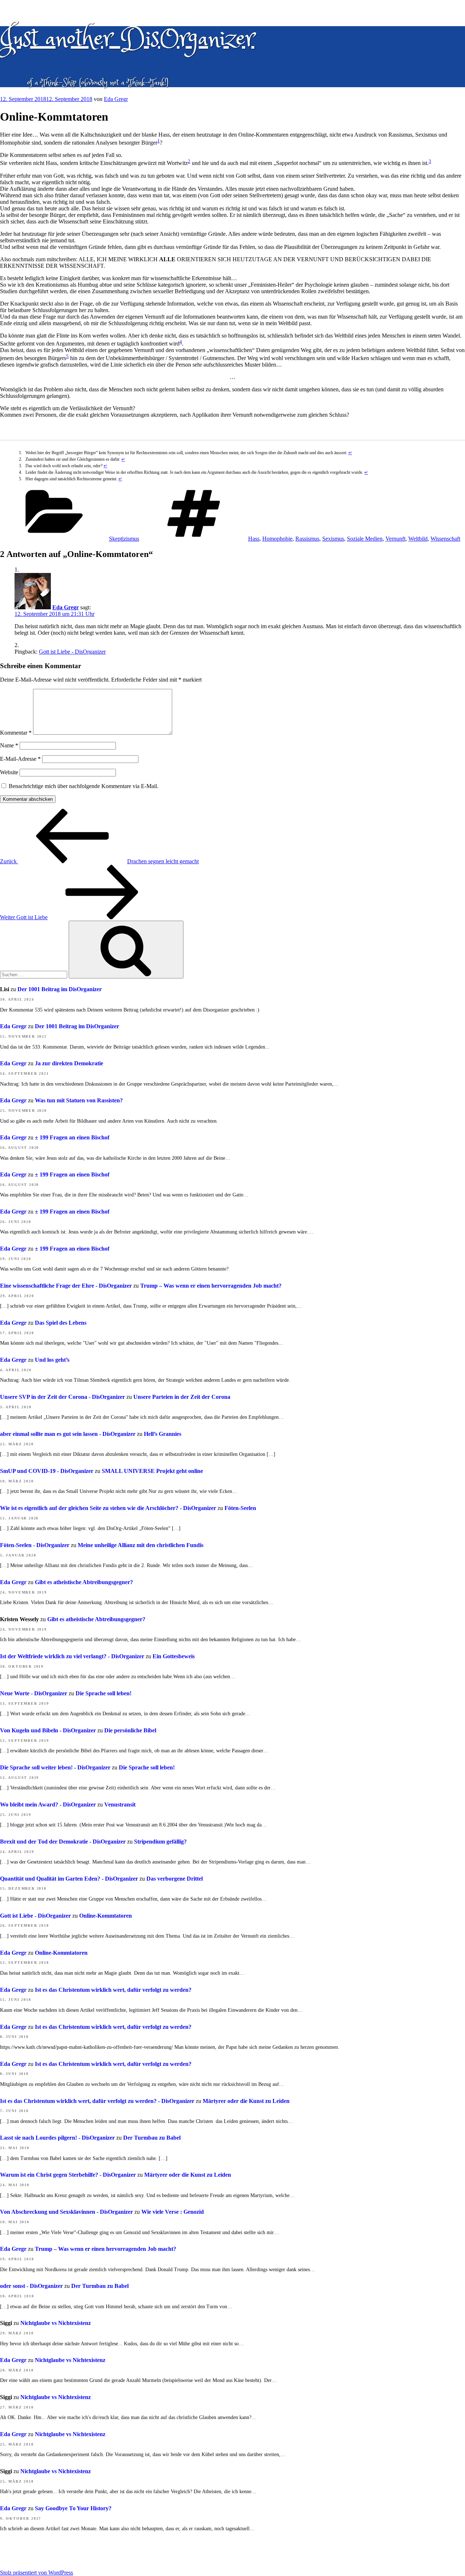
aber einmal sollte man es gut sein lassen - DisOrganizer (68, 1434)
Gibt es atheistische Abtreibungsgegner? (84, 1582)
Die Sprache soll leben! (104, 1693)
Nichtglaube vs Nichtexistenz (56, 2323)
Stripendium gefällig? (160, 1842)
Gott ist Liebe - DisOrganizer (72, 652)
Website (9, 772)
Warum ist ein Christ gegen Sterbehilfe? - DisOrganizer (68, 2175)
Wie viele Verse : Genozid (173, 2212)
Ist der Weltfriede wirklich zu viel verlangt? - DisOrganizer (72, 1656)
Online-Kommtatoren (106, 1916)
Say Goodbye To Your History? (73, 2508)
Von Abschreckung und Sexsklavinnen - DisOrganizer (66, 2212)
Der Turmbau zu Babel (152, 2138)
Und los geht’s (52, 1360)
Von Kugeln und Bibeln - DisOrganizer (48, 1730)
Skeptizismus (124, 539)
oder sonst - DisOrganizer (31, 2286)
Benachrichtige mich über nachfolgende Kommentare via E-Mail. (84, 786)
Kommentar (16, 733)
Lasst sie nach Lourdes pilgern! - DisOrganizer (57, 2138)
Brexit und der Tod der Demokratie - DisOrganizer (63, 1842)
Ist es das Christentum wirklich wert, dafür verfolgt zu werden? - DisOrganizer (97, 2101)
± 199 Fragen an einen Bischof (72, 1137)
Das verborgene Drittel (175, 1879)
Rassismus (307, 539)
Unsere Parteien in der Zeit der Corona (182, 1397)
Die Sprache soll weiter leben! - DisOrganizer (55, 1767)
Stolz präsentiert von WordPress (37, 2573)
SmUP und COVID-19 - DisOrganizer (47, 1471)
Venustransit (120, 1804)
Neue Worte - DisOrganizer (34, 1693)
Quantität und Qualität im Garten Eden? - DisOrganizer (69, 1879)
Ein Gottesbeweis (174, 1656)
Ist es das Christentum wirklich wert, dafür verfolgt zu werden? (113, 1990)
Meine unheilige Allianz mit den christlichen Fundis (141, 1545)
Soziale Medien (365, 539)
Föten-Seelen (240, 1508)
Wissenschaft (445, 539)
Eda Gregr (116, 99)
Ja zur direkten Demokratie (69, 1063)
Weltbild (418, 539)
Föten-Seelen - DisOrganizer (35, 1545)
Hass (254, 539)
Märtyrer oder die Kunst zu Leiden (246, 2101)
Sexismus (333, 539)
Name (9, 745)
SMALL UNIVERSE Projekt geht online (152, 1471)
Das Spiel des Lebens (61, 1323)
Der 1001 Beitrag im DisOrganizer (60, 989)
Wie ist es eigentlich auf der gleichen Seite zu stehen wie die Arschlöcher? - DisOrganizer (108, 1508)
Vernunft (395, 539)
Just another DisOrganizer (127, 39)
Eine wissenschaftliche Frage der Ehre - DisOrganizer (66, 1286)
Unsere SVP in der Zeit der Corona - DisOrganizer (62, 1397)
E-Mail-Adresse (20, 759)
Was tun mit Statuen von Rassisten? (79, 1100)
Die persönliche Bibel (130, 1730)
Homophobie (277, 539)
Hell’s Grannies (163, 1434)
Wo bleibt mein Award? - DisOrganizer (48, 1804)
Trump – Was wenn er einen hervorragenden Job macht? (211, 1286)
